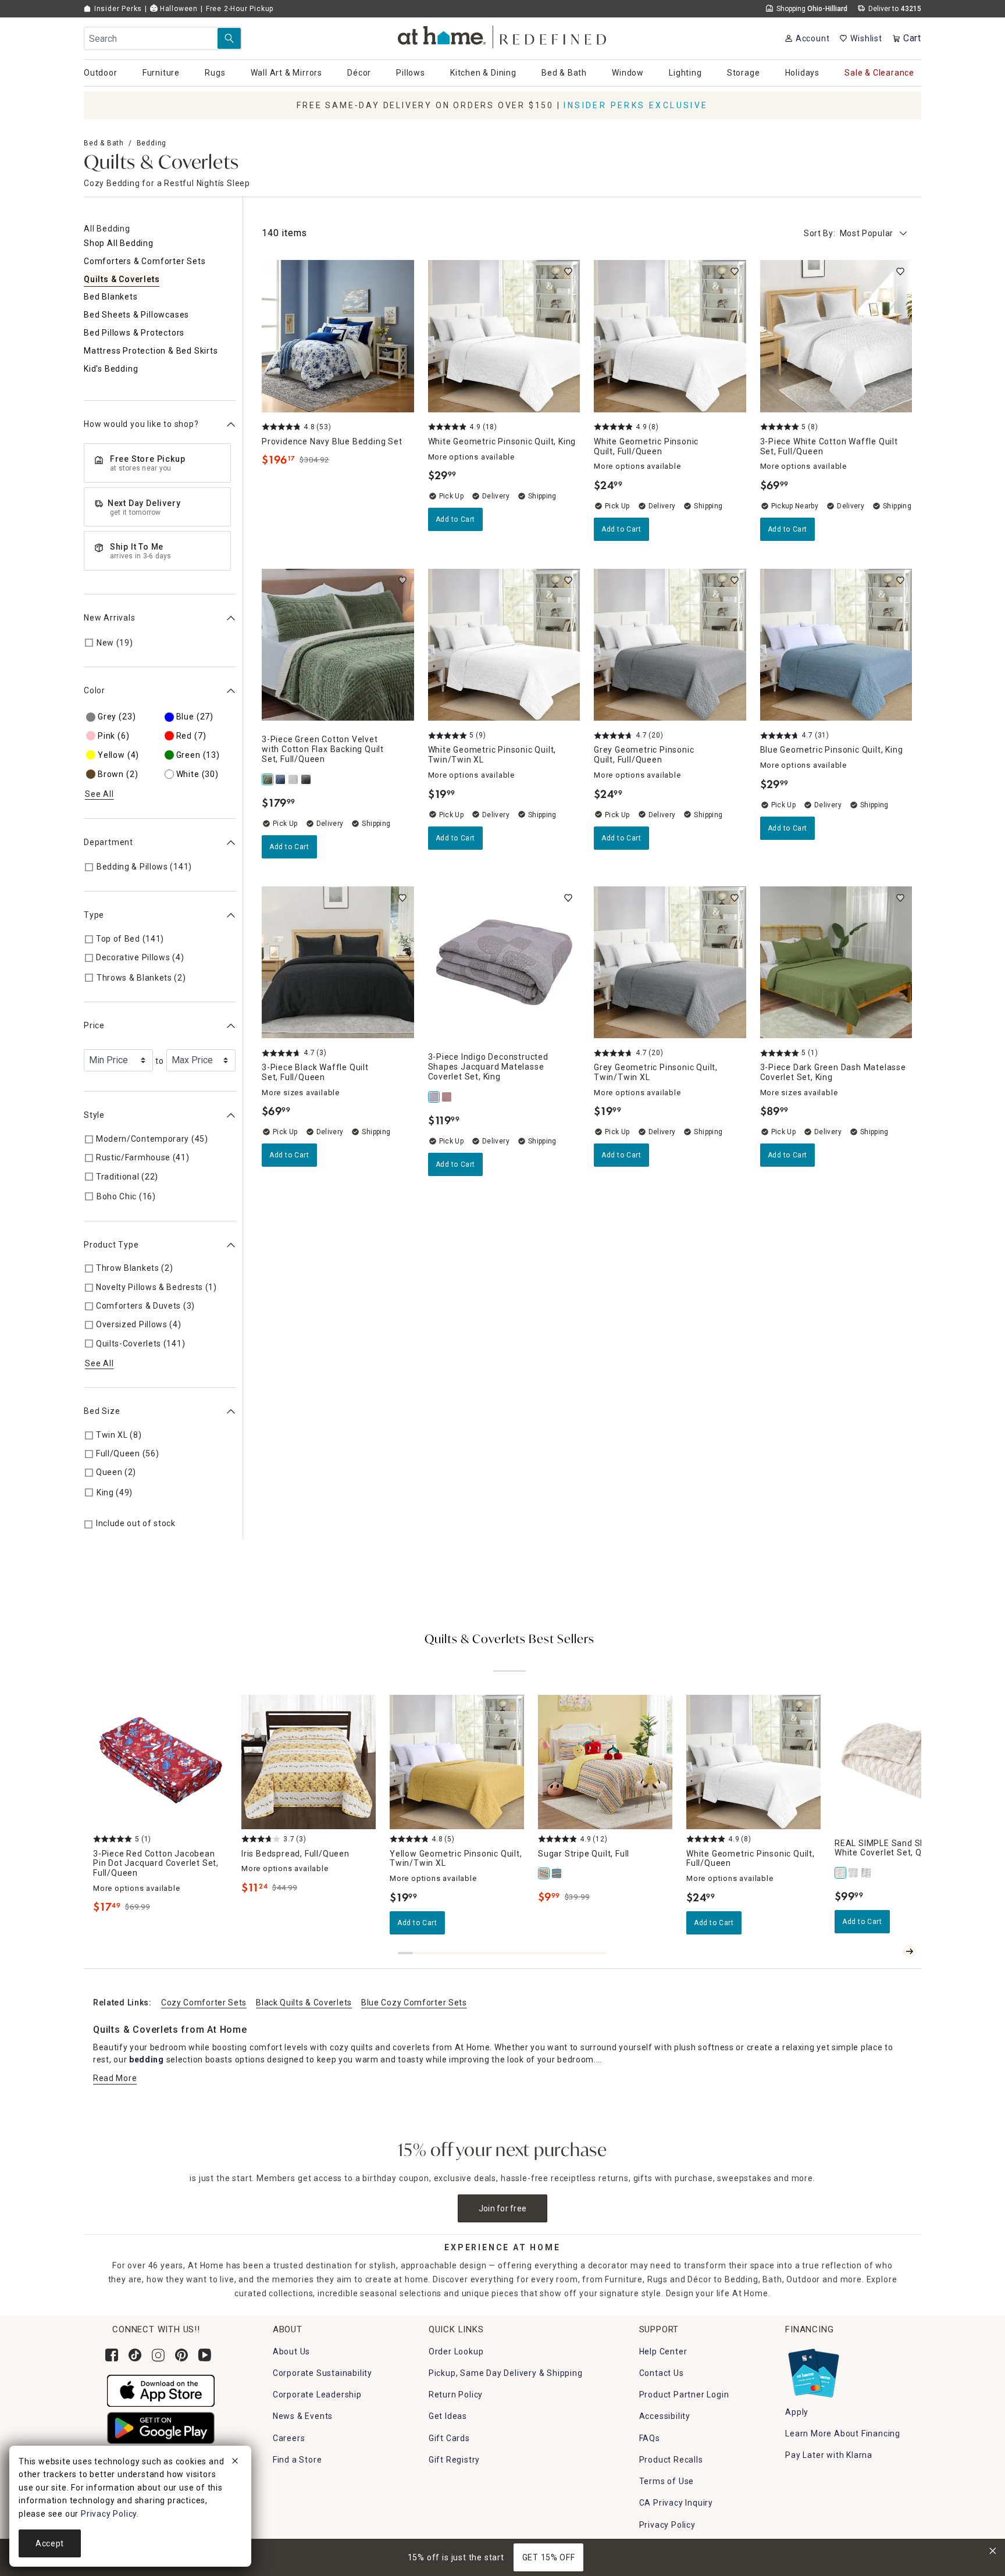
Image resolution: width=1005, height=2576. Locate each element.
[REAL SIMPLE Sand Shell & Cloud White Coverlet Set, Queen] (841, 1873)
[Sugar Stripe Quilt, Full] (544, 1873)
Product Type (111, 1245)
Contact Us (662, 2373)
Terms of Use (667, 2481)
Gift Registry (454, 2460)
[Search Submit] (229, 38)
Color (95, 691)
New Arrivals (110, 618)
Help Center (663, 2351)
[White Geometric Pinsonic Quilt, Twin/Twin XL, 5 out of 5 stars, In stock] (504, 645)
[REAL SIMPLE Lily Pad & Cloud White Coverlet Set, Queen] (854, 1873)
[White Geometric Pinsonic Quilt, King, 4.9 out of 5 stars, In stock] (504, 336)
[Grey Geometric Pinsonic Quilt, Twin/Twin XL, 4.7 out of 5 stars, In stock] (670, 963)
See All (99, 794)
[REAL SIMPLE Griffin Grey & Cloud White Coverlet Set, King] (867, 1873)
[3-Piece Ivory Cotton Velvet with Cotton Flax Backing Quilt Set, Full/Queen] (294, 779)
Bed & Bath (104, 143)
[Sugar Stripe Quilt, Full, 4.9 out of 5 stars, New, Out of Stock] (605, 1762)
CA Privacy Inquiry (676, 2503)
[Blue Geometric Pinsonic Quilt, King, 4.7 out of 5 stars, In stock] (836, 645)
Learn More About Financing (843, 2434)
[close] (235, 2463)
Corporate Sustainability (322, 2373)
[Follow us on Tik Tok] (135, 2355)
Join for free (503, 2208)
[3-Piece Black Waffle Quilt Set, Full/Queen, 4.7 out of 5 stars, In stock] (338, 963)
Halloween (178, 9)
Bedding (152, 143)
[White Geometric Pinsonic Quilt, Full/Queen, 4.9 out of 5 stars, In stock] (670, 336)
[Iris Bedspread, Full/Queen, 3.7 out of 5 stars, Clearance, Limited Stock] (309, 1762)
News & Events (303, 2416)
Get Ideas (448, 2416)
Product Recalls (671, 2460)
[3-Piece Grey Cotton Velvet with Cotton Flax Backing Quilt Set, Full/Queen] (307, 779)
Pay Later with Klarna (829, 2455)
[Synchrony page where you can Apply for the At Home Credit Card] (813, 2370)
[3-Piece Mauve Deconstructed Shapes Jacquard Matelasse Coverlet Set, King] (447, 1097)
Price (94, 1026)
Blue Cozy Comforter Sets (414, 2003)
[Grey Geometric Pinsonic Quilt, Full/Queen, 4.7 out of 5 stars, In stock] (670, 645)
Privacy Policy (667, 2525)
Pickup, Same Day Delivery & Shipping (506, 2373)
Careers (289, 2438)
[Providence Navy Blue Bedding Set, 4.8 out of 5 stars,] (338, 336)
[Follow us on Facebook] (112, 2355)
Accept (50, 2543)
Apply (797, 2412)
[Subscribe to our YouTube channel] (205, 2355)
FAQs (650, 2438)
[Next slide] (910, 1951)
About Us (291, 2351)
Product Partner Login (684, 2395)
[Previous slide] (891, 1951)
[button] (503, 35)
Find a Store (297, 2460)
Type (94, 915)
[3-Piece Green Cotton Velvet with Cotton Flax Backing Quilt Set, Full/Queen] (268, 779)
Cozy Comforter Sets (204, 2003)
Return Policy (456, 2395)
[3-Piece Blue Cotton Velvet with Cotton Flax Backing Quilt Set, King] (281, 779)
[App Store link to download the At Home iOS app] (161, 2390)
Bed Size (102, 1412)
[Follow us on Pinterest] (181, 2355)
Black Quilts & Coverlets (304, 2003)
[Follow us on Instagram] (158, 2355)
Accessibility (665, 2416)
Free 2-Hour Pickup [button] (240, 9)
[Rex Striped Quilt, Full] (557, 1873)
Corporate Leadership (317, 2395)
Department (108, 842)
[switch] (568, 272)
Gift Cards (449, 2438)
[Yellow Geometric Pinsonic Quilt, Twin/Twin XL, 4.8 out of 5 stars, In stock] (457, 1762)
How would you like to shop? (141, 425)
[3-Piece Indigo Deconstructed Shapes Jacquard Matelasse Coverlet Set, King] (434, 1097)
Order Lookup (456, 2351)
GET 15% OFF (549, 2557)
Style (94, 1116)
